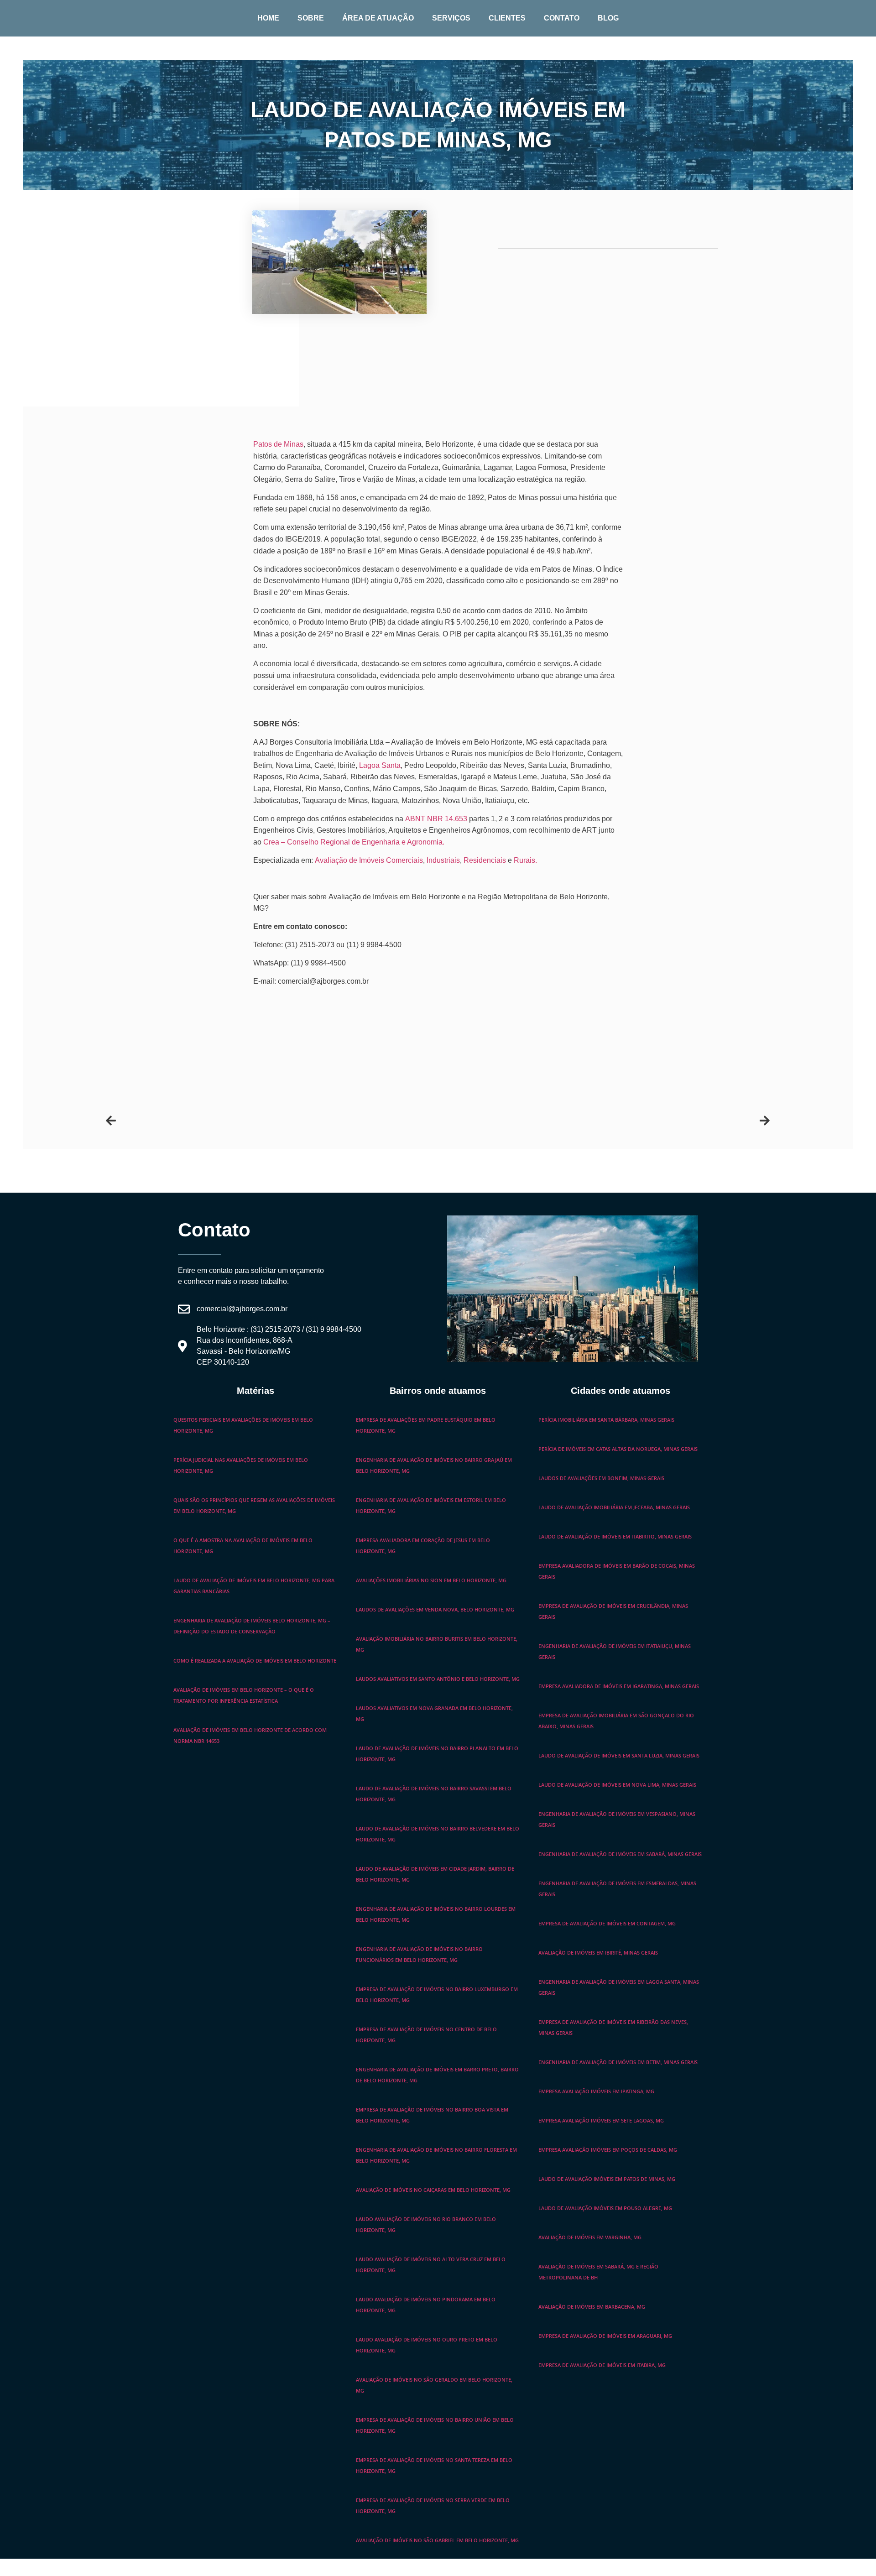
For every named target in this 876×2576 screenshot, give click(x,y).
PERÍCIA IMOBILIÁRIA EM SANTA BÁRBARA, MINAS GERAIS (606, 1420)
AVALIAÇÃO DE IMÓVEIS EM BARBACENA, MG (592, 2307)
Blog (608, 18)
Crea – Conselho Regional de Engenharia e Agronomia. (354, 842)
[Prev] (272, 1121)
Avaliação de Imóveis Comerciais (369, 860)
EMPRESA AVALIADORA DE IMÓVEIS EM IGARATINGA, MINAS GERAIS (619, 1686)
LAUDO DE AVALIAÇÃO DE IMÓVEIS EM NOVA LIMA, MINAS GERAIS (617, 1785)
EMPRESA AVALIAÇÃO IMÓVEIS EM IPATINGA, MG (596, 2091)
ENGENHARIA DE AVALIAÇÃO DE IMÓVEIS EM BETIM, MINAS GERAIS (618, 2062)
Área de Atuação (378, 18)
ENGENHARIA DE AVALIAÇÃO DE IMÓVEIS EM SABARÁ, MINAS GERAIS (620, 1854)
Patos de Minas (278, 444)
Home (268, 18)
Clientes (507, 18)
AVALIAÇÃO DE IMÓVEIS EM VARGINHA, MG (590, 2237)
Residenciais (485, 860)
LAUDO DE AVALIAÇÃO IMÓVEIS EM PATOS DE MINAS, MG (607, 2179)
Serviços (451, 18)
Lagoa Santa (380, 765)
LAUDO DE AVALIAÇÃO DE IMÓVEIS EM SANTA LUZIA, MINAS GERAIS (619, 1755)
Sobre (311, 18)
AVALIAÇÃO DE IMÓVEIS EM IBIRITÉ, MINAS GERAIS (598, 1953)
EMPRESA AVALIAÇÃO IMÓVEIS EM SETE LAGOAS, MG (601, 2120)
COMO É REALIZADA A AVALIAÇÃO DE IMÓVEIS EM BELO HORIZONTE (255, 1661)
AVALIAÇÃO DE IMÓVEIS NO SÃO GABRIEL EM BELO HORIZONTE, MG (437, 2540)
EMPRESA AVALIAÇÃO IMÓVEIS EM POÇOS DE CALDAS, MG (608, 2150)
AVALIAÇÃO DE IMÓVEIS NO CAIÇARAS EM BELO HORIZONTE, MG (433, 2190)
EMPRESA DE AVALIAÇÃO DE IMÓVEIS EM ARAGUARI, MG (605, 2336)
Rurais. (525, 860)
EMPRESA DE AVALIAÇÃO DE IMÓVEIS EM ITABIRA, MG (602, 2365)
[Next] (604, 1121)
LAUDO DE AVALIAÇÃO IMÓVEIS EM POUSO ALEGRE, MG (605, 2208)
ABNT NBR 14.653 (436, 819)
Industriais (443, 860)
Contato (562, 18)
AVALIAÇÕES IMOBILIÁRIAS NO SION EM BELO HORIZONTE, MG (431, 1580)
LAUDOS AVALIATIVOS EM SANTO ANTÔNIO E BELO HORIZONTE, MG (438, 1679)
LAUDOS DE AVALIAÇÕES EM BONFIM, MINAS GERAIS (601, 1478)
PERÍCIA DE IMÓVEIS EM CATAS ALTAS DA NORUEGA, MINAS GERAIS (618, 1449)
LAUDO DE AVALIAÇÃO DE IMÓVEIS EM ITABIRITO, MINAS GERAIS (615, 1536)
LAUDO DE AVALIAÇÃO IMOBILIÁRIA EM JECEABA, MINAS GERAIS (614, 1507)
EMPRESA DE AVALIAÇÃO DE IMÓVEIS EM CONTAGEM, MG (607, 1923)
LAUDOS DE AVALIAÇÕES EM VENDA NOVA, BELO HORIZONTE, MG (435, 1609)
